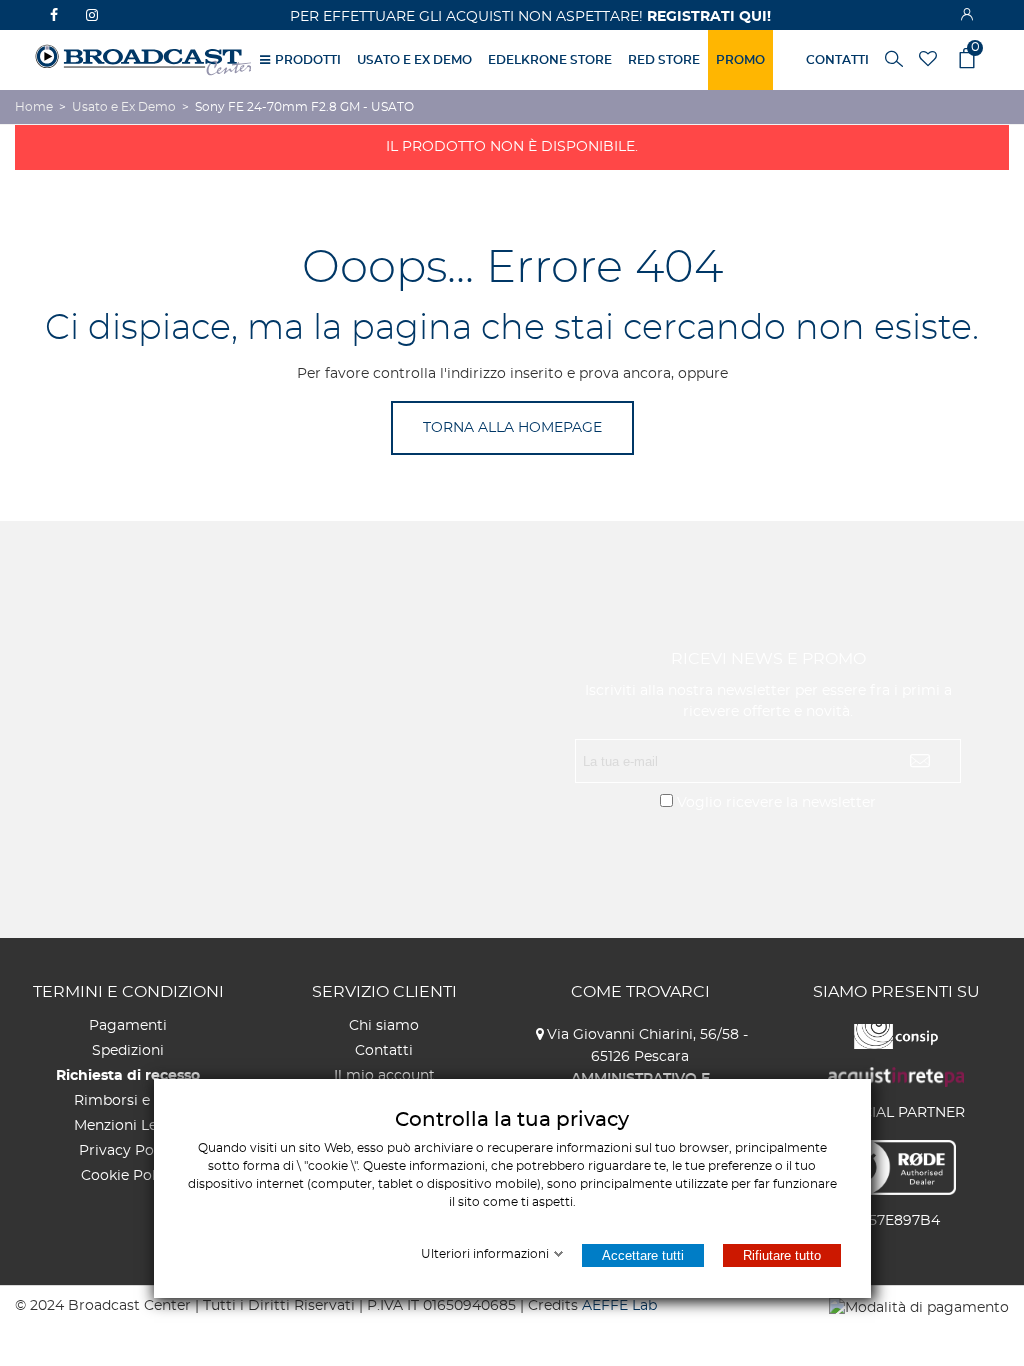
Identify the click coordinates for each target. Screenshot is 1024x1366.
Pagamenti (128, 1026)
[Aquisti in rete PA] (896, 1034)
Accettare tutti (642, 1255)
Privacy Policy (128, 1151)
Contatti (384, 1051)
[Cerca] (894, 58)
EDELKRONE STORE (550, 60)
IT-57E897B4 (896, 1221)
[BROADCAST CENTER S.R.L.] (145, 60)
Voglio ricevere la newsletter (776, 803)
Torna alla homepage (512, 428)
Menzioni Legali (128, 1126)
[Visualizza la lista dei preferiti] (930, 60)
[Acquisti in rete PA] (896, 1075)
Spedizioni (128, 1051)
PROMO (740, 60)
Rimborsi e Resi (128, 1101)
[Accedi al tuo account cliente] (969, 15)
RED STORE (664, 60)
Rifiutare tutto (781, 1255)
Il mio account (384, 1076)
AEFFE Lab (619, 1306)
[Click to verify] (896, 1166)
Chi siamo (384, 1026)
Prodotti (308, 60)
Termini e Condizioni (128, 992)
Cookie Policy (128, 1176)
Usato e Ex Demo (414, 60)
